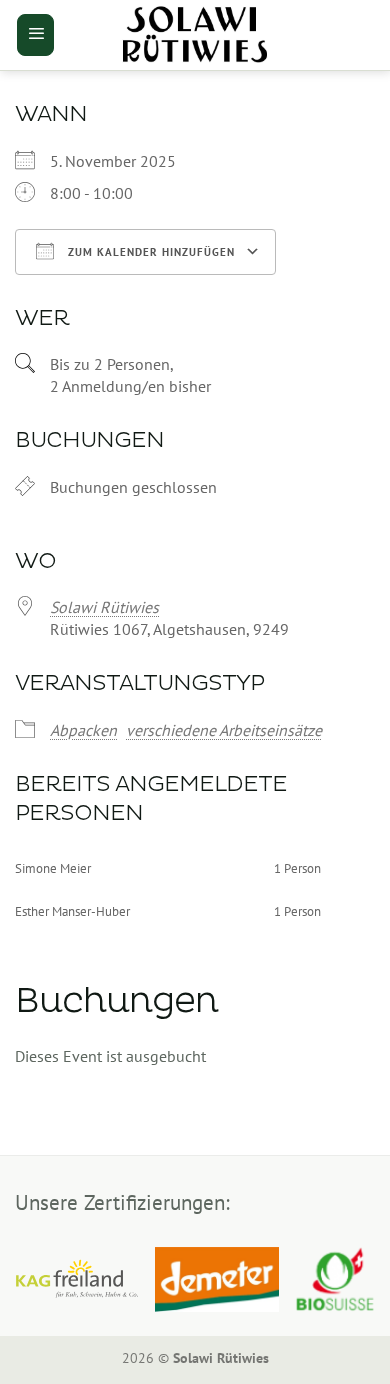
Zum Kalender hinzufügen (149, 252)
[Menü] (36, 35)
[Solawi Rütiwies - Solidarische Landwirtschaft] (195, 35)
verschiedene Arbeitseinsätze (224, 730)
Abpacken (83, 730)
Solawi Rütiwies (104, 607)
